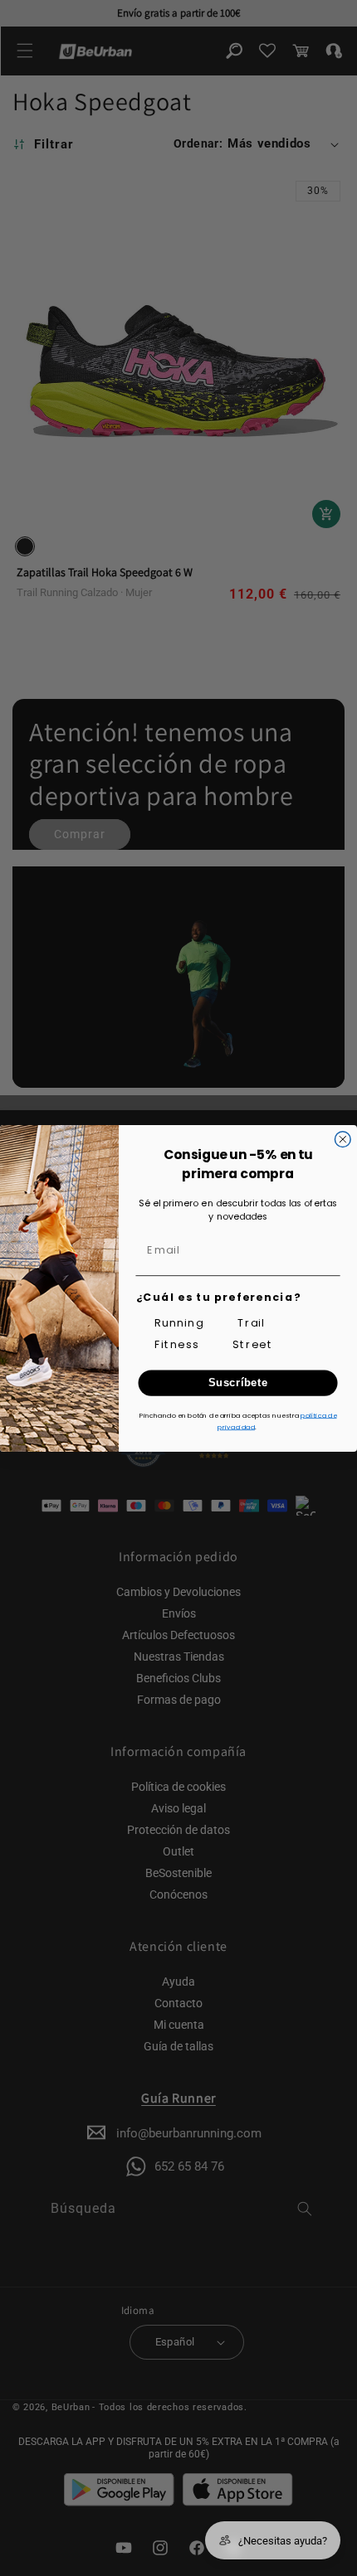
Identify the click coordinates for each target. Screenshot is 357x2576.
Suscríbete (238, 1382)
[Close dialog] (342, 1139)
